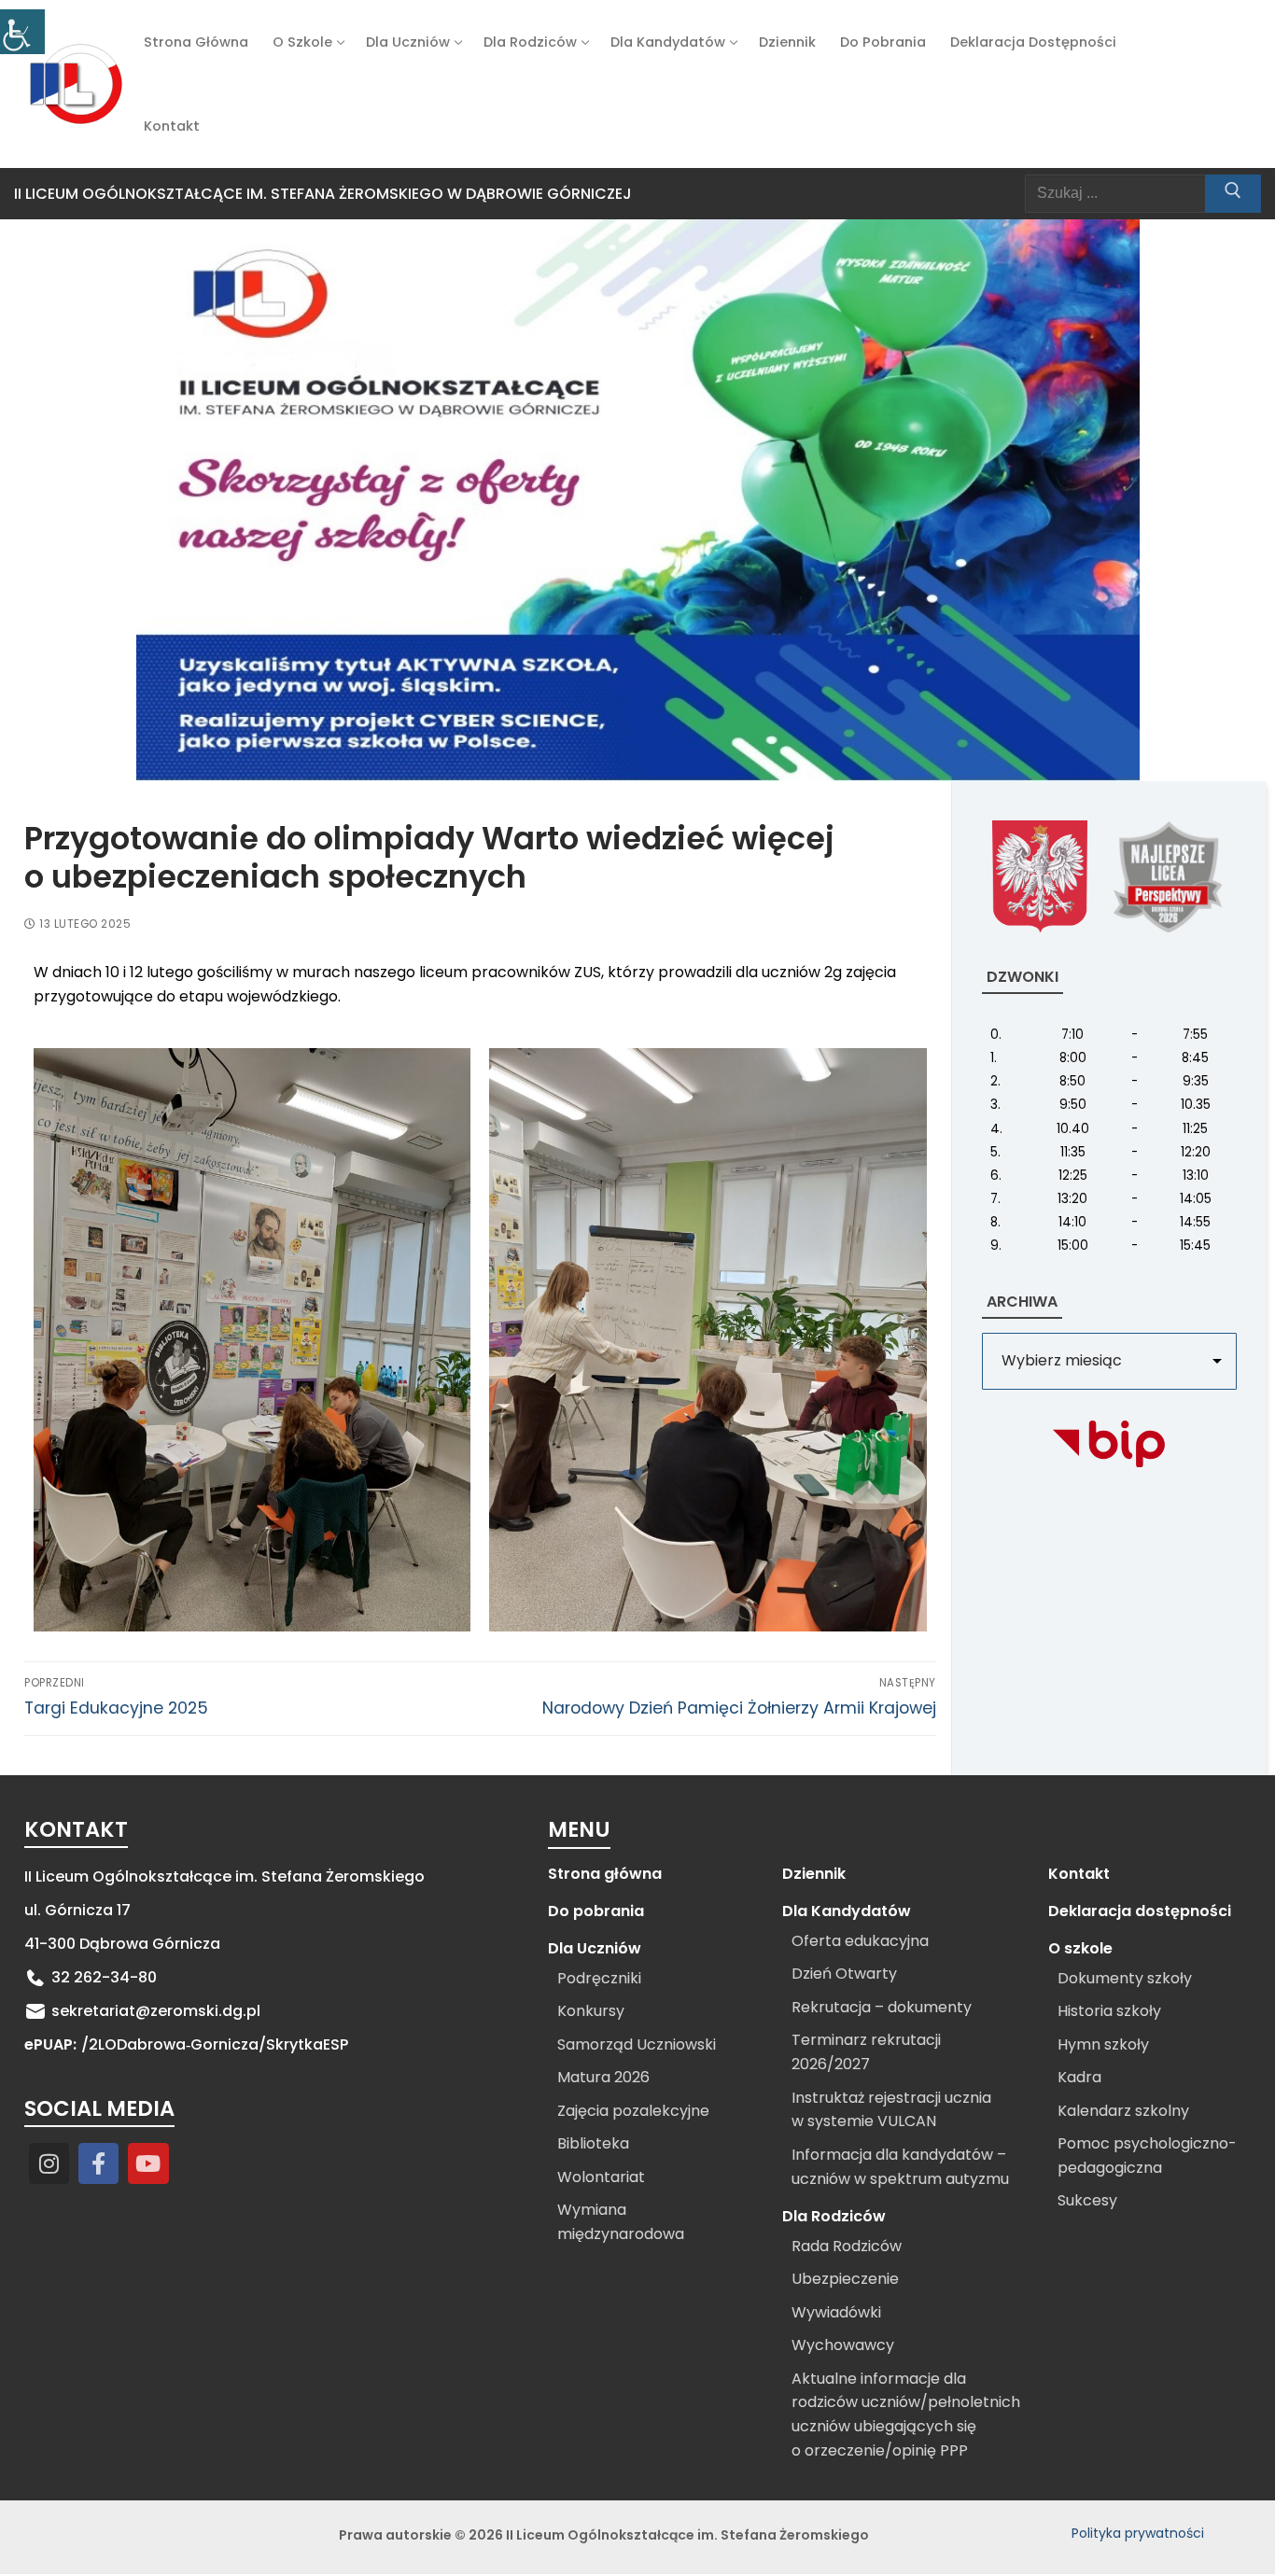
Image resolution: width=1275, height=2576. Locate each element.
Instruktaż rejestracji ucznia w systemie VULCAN (891, 2110)
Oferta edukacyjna (860, 1941)
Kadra (1079, 2077)
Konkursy (591, 2011)
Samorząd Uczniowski (637, 2044)
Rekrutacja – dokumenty (882, 2007)
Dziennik (814, 1874)
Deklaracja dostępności (1140, 1911)
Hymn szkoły (1103, 2044)
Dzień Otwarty (844, 1974)
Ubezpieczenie (845, 2279)
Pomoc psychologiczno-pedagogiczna (1147, 2156)
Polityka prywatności (1138, 2533)
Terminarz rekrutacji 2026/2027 (866, 2052)
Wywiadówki (836, 2312)
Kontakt (1079, 1874)
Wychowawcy (843, 2345)
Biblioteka (593, 2143)
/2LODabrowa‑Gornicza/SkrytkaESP (215, 2044)
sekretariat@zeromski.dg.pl (156, 2011)
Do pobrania (596, 1911)
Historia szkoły (1109, 2011)
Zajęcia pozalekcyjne (633, 2111)
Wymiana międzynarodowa (621, 2222)
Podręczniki (599, 1978)
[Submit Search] (1233, 194)
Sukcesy (1087, 2200)
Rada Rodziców (847, 2246)
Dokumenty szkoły (1125, 1978)
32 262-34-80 (104, 1977)
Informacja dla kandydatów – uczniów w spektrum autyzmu (900, 2167)
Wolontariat (601, 2177)
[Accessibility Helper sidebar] (22, 32)
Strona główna (605, 1874)
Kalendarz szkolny (1123, 2111)
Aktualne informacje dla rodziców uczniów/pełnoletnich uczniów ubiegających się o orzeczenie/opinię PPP (906, 2415)
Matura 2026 (603, 2077)
